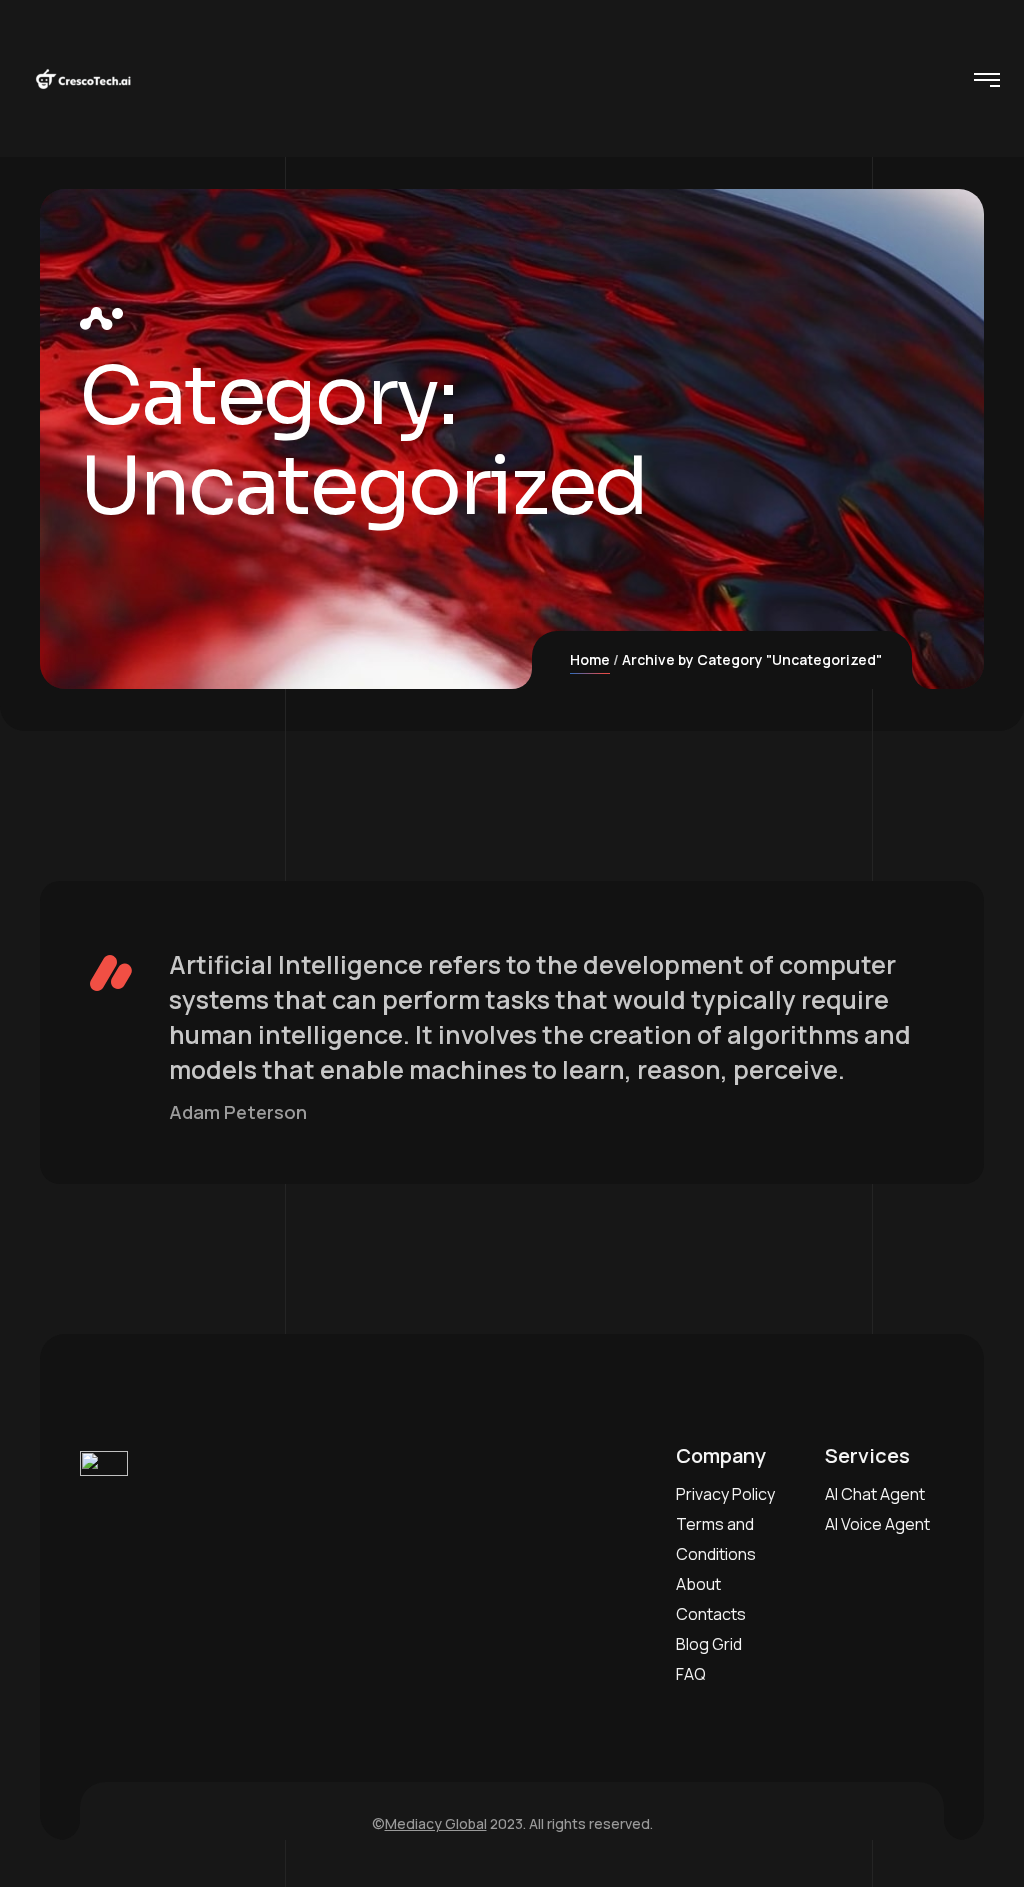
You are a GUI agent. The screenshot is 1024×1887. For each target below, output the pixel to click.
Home (590, 659)
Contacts (711, 1614)
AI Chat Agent (875, 1494)
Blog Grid (709, 1644)
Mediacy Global (436, 1823)
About (698, 1584)
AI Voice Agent (877, 1524)
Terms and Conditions (716, 1539)
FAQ (691, 1674)
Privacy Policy (725, 1494)
